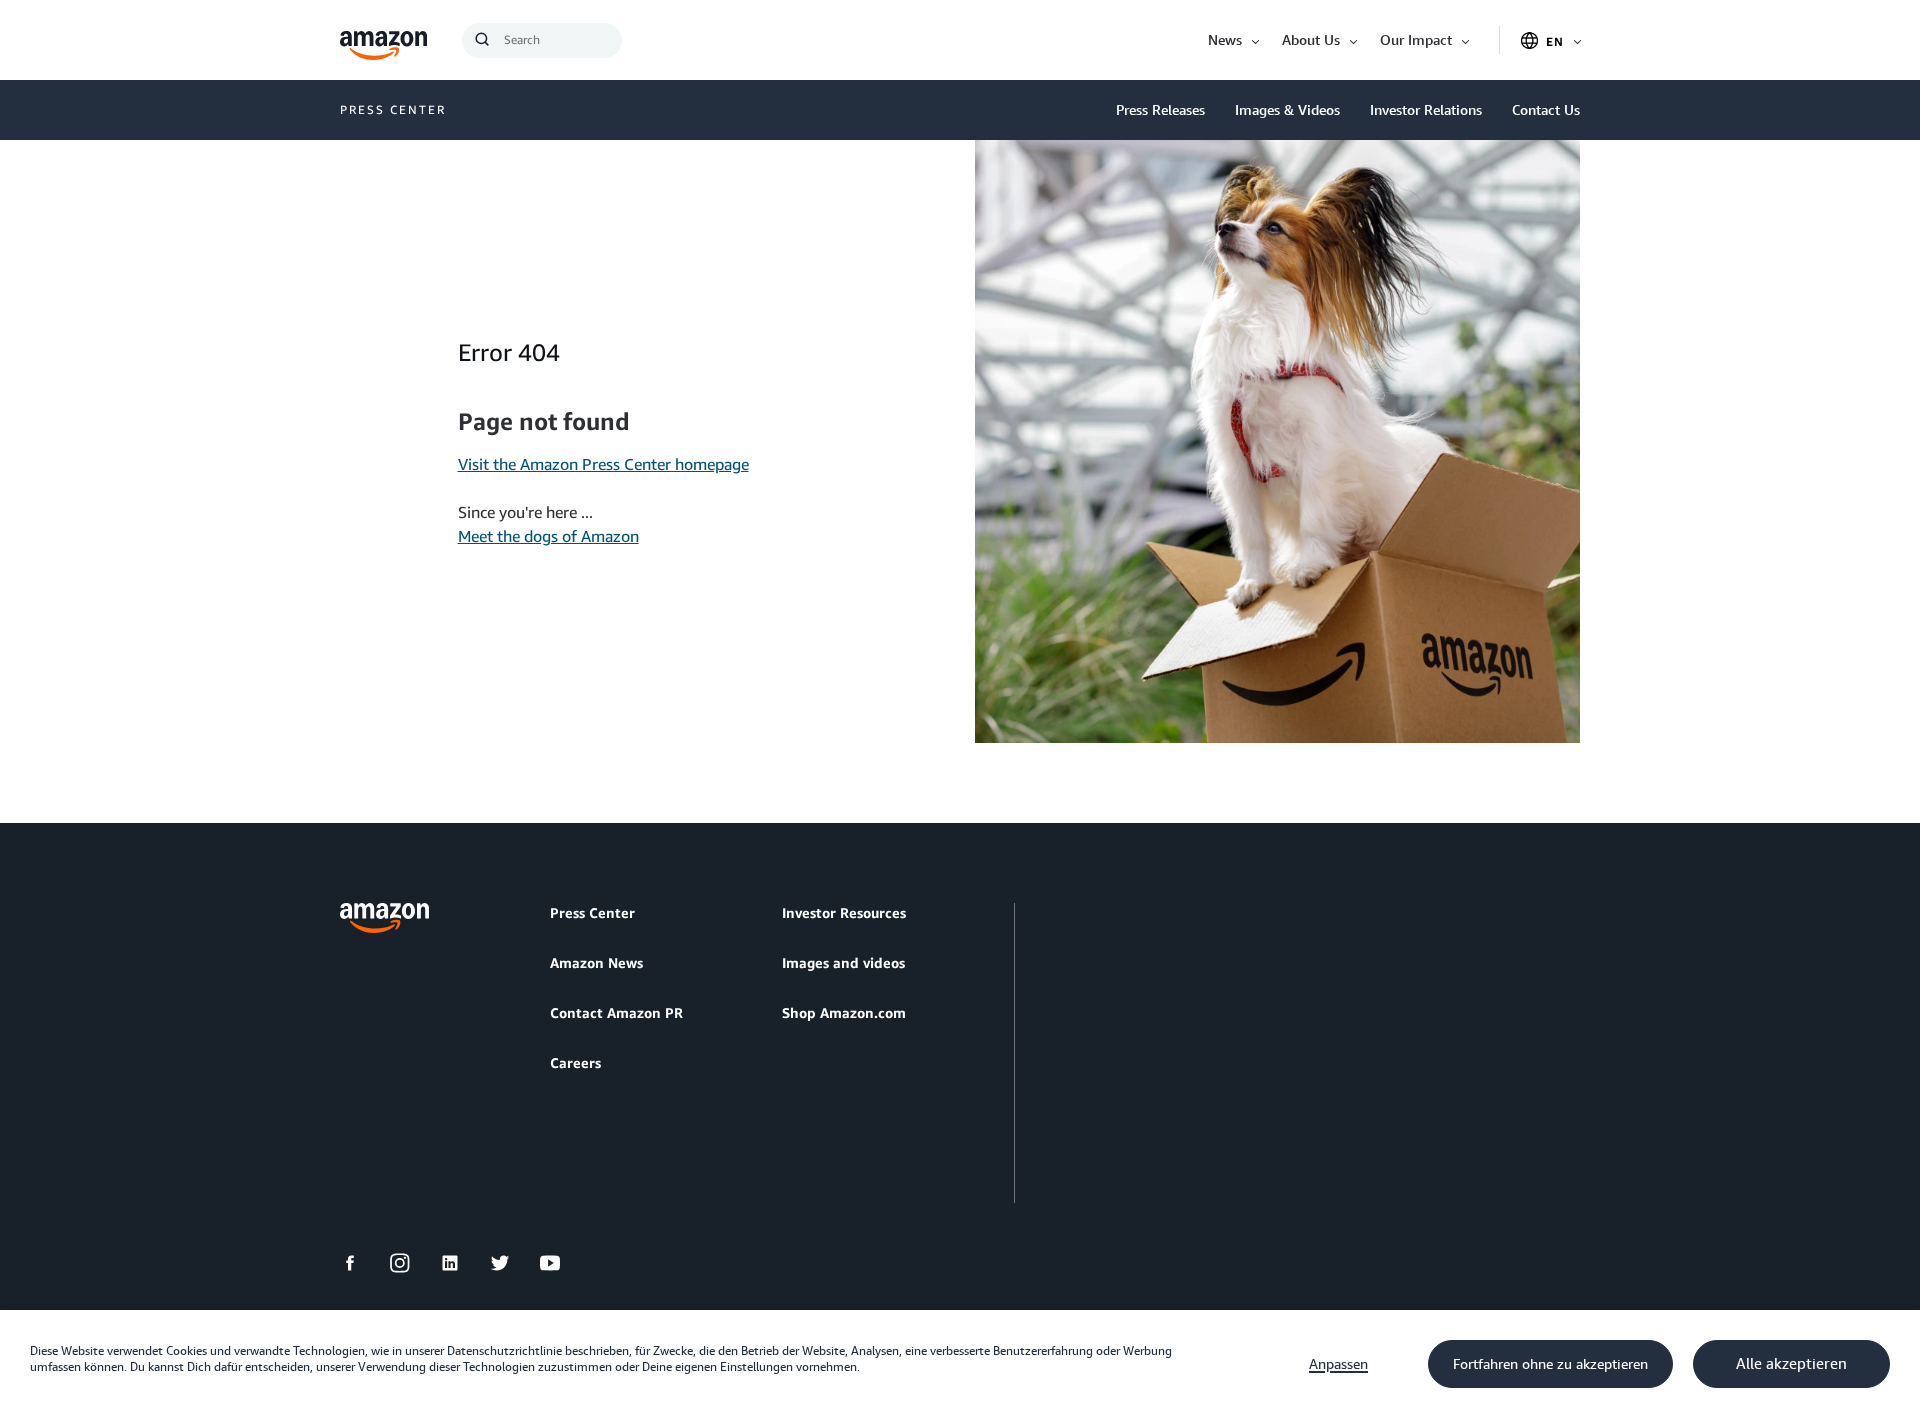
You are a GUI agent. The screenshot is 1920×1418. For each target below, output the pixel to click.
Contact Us (1546, 109)
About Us (1311, 39)
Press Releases (1160, 109)
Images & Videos (1287, 109)
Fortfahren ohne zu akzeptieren (1550, 1364)
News (1225, 39)
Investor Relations (1426, 109)
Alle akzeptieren (1791, 1364)
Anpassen (1338, 1364)
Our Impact (1416, 39)
